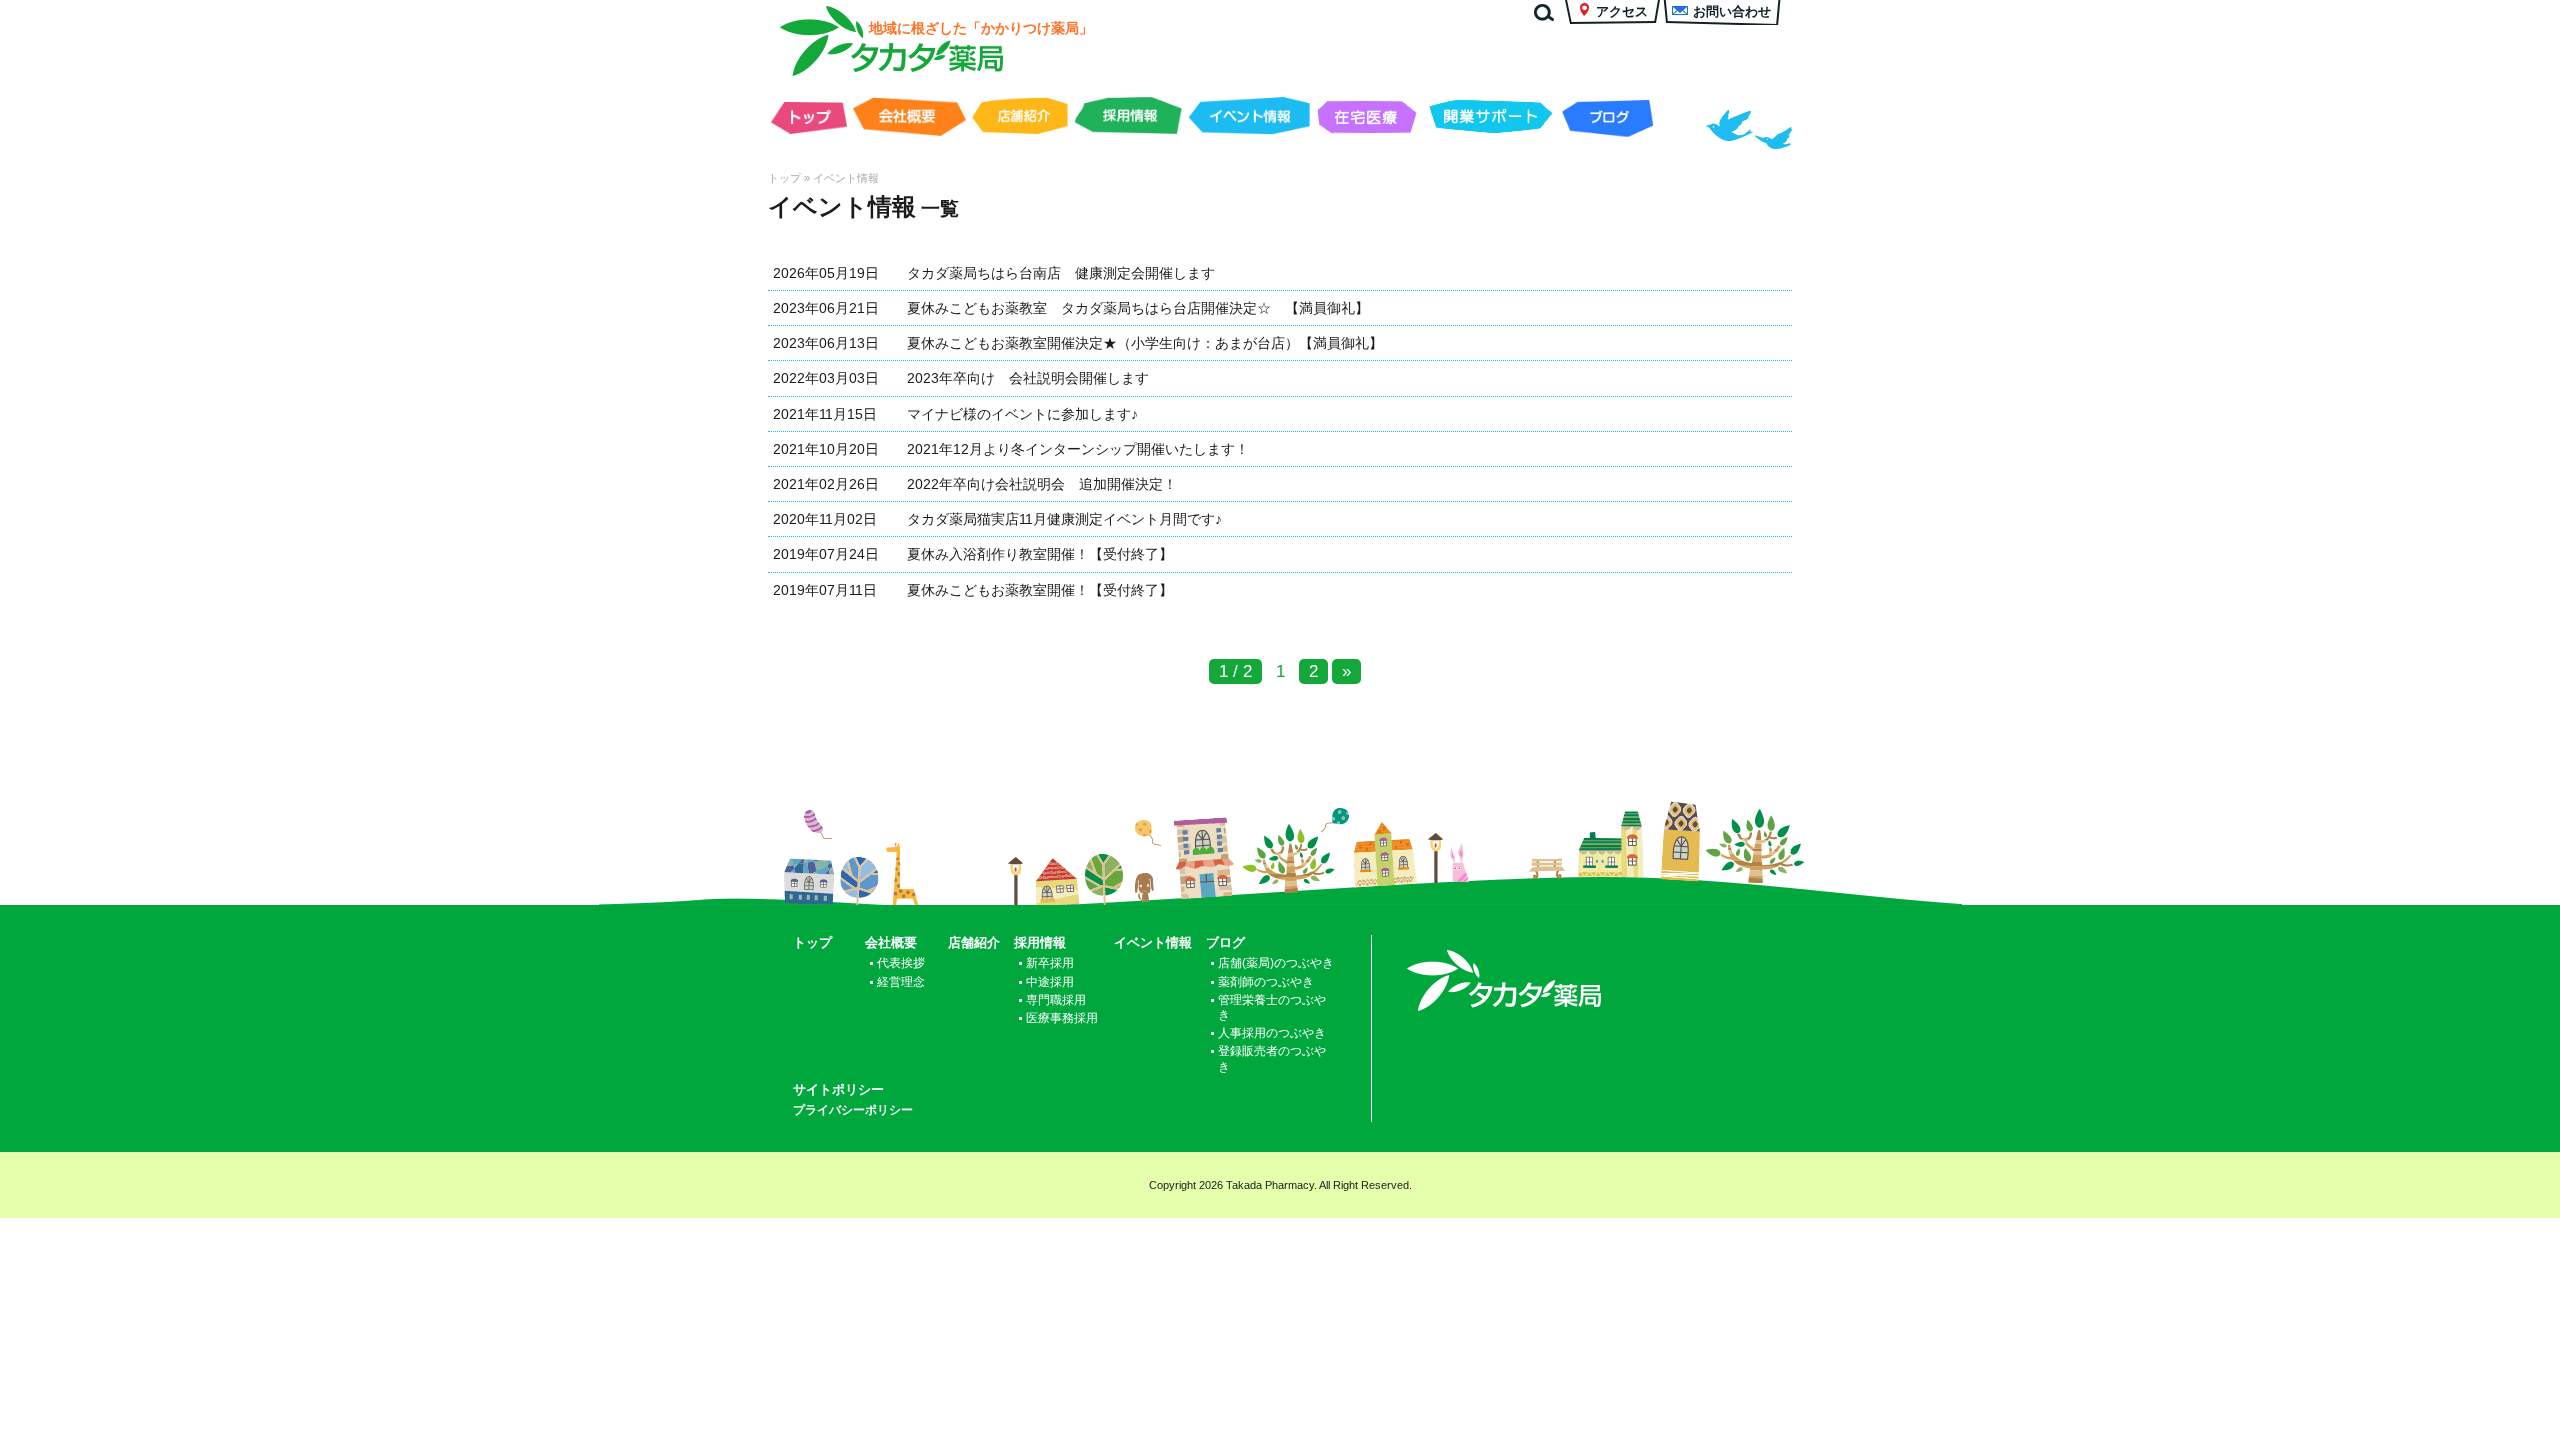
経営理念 (901, 981)
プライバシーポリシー (853, 1109)
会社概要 (909, 117)
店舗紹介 (1020, 117)
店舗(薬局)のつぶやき (1276, 962)
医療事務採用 (1062, 1017)
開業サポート (1491, 117)
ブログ (1608, 117)
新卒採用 (1050, 962)
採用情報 (1128, 117)
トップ (809, 122)
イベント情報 (1249, 117)
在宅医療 (1368, 117)
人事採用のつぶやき (1272, 1032)
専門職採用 (1056, 999)
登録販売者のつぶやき (1272, 1058)
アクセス (1622, 11)
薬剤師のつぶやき (1266, 981)
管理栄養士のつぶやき (1272, 1007)
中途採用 (1050, 981)
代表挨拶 (901, 962)
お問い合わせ (1732, 11)
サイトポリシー (838, 1089)
